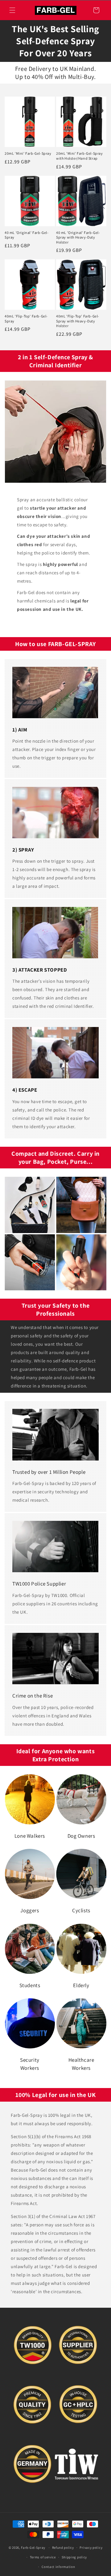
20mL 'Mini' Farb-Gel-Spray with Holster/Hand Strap (80, 156)
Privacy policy (91, 2548)
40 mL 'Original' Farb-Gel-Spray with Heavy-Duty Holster (78, 237)
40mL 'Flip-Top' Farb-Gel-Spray (26, 319)
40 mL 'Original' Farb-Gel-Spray (27, 235)
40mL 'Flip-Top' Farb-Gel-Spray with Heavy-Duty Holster (78, 321)
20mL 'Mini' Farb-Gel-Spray (28, 153)
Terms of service (43, 2557)
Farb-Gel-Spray (33, 2548)
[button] (12, 10)
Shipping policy (74, 2557)
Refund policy (63, 2548)
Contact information (58, 2567)
